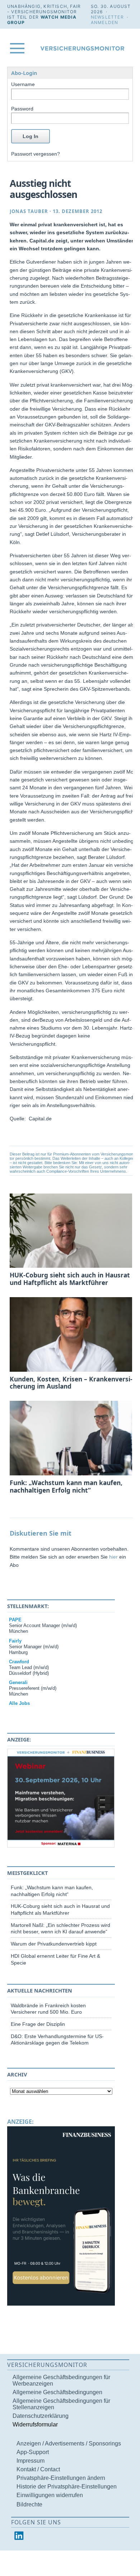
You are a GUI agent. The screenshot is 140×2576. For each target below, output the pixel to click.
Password (22, 109)
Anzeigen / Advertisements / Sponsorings (69, 2443)
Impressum (31, 2461)
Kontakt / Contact (38, 2469)
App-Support (33, 2452)
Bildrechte (29, 2504)
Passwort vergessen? (36, 154)
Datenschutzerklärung (41, 2416)
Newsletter (107, 17)
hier (113, 1557)
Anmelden (105, 22)
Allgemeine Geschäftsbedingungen (57, 2392)
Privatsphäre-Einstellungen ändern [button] (61, 2478)
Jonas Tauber (29, 211)
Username (23, 84)
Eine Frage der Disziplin (38, 2024)
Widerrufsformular (35, 2424)
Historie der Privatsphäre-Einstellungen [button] (67, 2487)
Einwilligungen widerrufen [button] (50, 2495)
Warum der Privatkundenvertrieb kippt (54, 1944)
